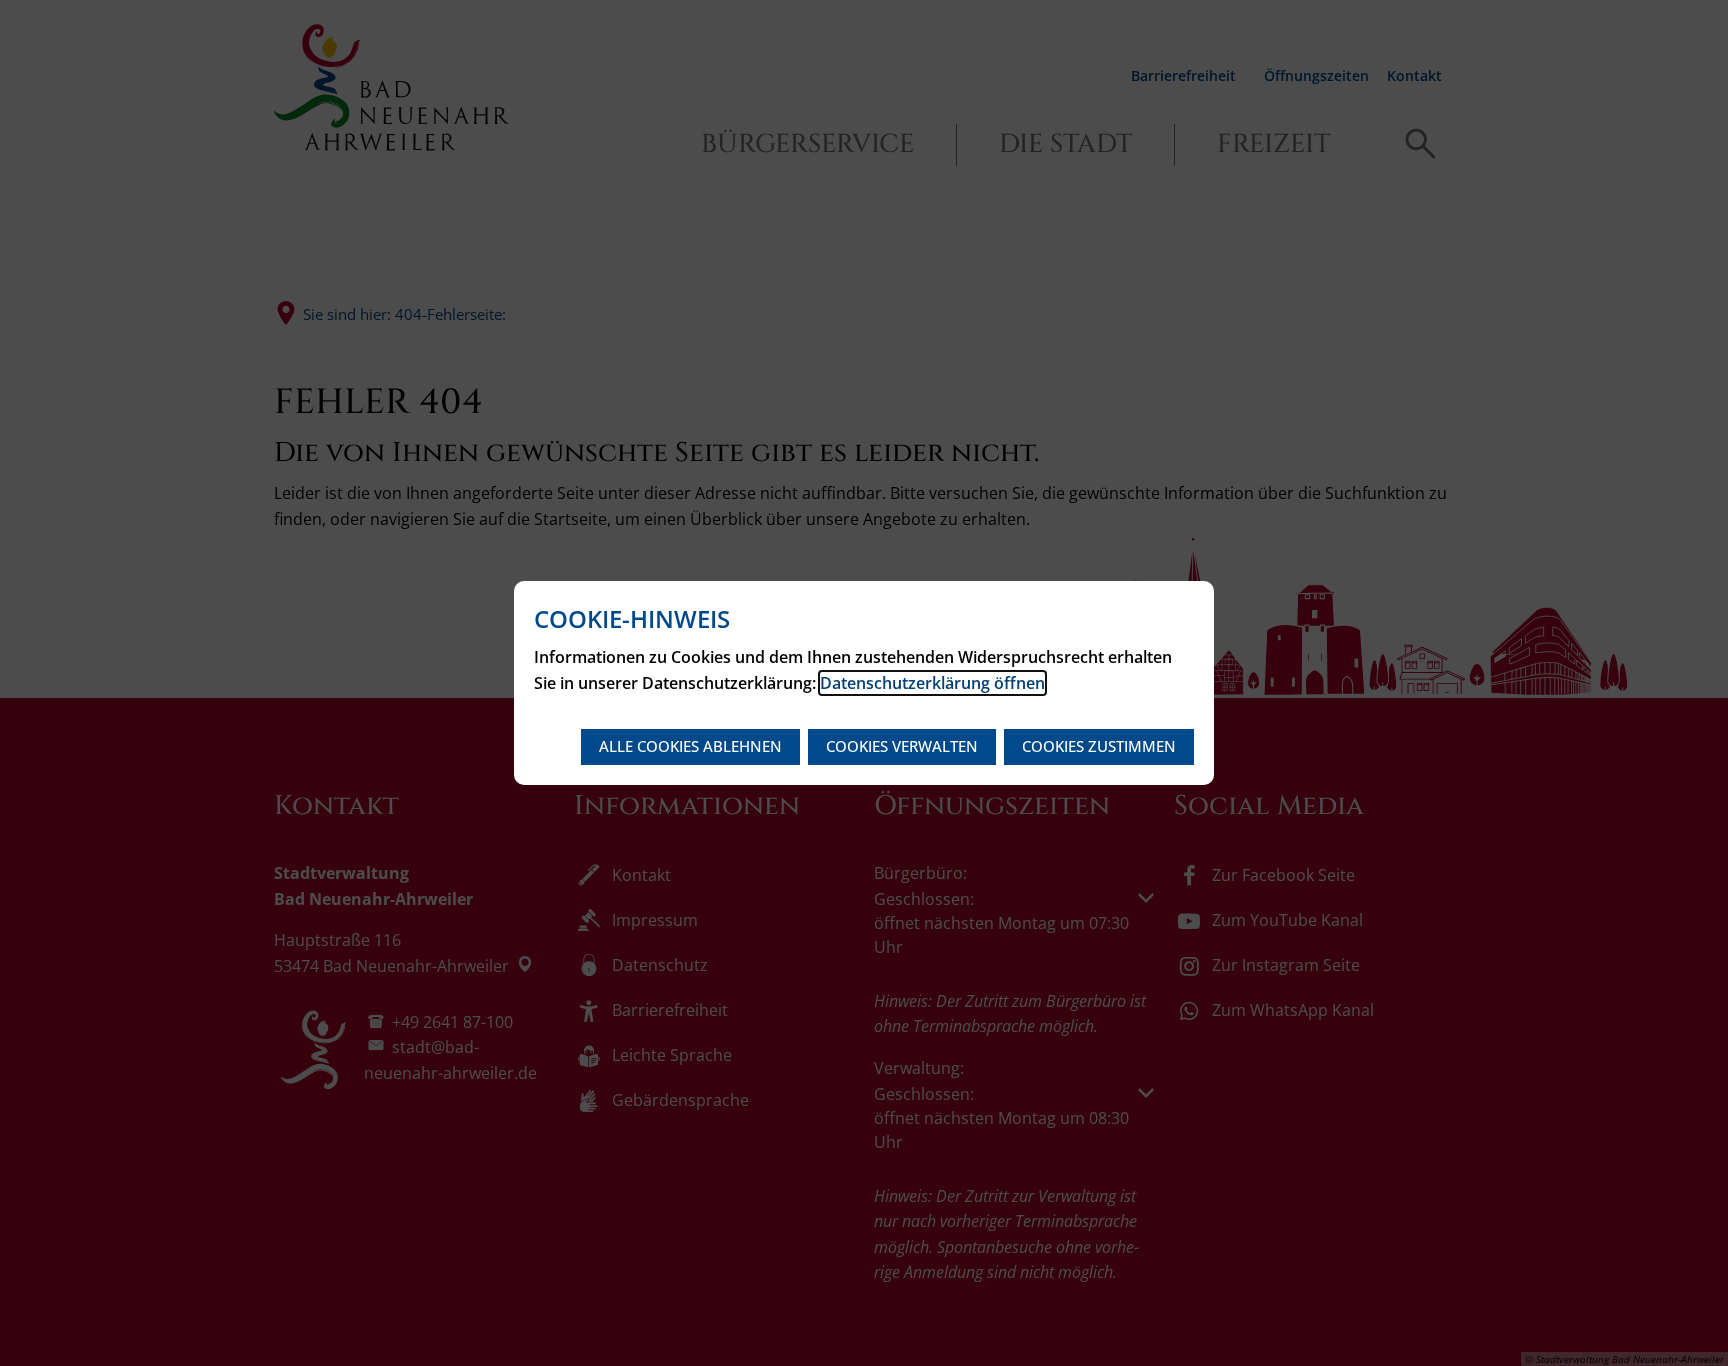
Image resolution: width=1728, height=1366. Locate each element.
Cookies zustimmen (1099, 746)
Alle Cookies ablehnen (690, 746)
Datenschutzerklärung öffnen (932, 683)
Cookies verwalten (902, 746)
